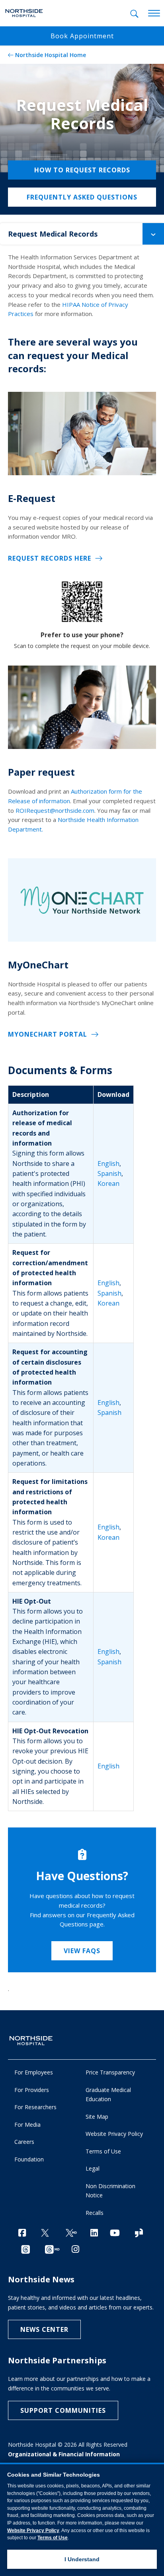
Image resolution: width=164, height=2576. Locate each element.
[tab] (134, 14)
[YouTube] (115, 2233)
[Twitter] (45, 2233)
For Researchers (35, 2107)
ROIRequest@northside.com (55, 810)
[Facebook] (22, 2233)
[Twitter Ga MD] (71, 2233)
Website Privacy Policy (114, 2134)
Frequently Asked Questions (82, 197)
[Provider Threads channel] (52, 2250)
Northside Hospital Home (51, 55)
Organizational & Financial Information (64, 2454)
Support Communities (63, 2410)
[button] (153, 234)
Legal (93, 2168)
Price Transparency (110, 2072)
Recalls (95, 2213)
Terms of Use (103, 2151)
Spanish (109, 1173)
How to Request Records (82, 170)
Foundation (29, 2159)
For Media (27, 2125)
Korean (108, 1183)
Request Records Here (50, 558)
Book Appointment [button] (82, 36)
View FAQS (82, 1951)
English (108, 1164)
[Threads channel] (25, 2250)
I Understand (82, 2559)
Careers (24, 2142)
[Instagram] (75, 2249)
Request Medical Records (53, 234)
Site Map (97, 2117)
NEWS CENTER (44, 2329)
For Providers (32, 2090)
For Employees (34, 2072)
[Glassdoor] (139, 2233)
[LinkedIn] (94, 2233)
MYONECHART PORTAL (48, 1034)
